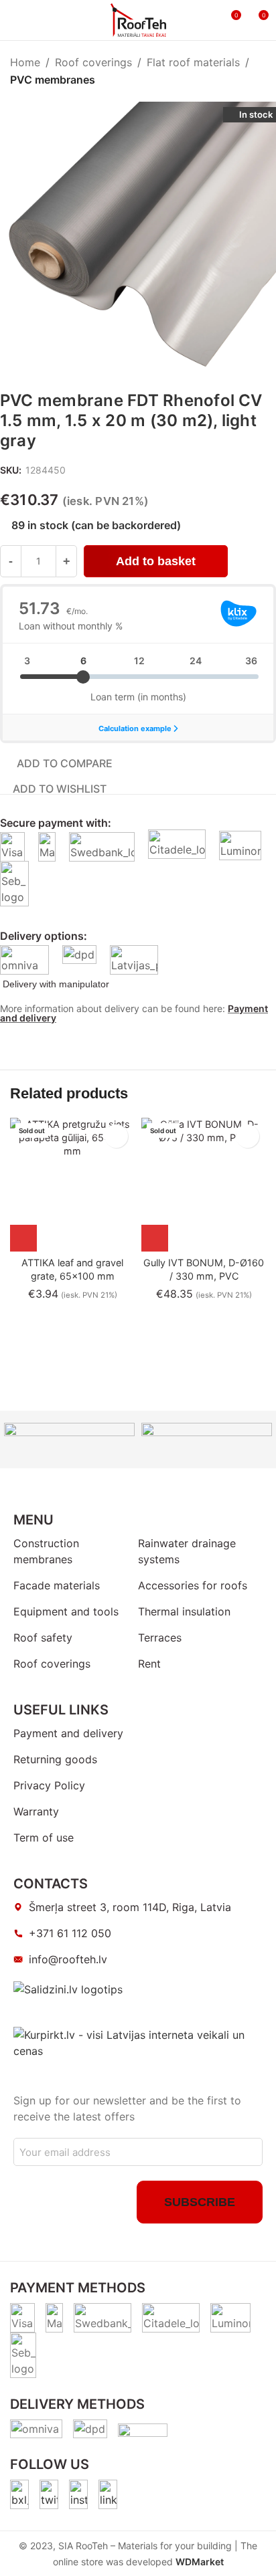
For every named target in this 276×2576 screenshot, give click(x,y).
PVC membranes (53, 80)
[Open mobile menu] (15, 20)
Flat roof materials (193, 62)
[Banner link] (69, 1440)
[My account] (206, 20)
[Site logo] (138, 19)
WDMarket (200, 2562)
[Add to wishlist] (116, 1136)
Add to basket (156, 561)
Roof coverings (93, 62)
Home (25, 62)
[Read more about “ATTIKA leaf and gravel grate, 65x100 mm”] (23, 1238)
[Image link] (19, 2494)
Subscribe (200, 2202)
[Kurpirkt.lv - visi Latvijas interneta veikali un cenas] (138, 2042)
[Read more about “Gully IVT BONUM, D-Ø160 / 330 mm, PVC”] (155, 1238)
